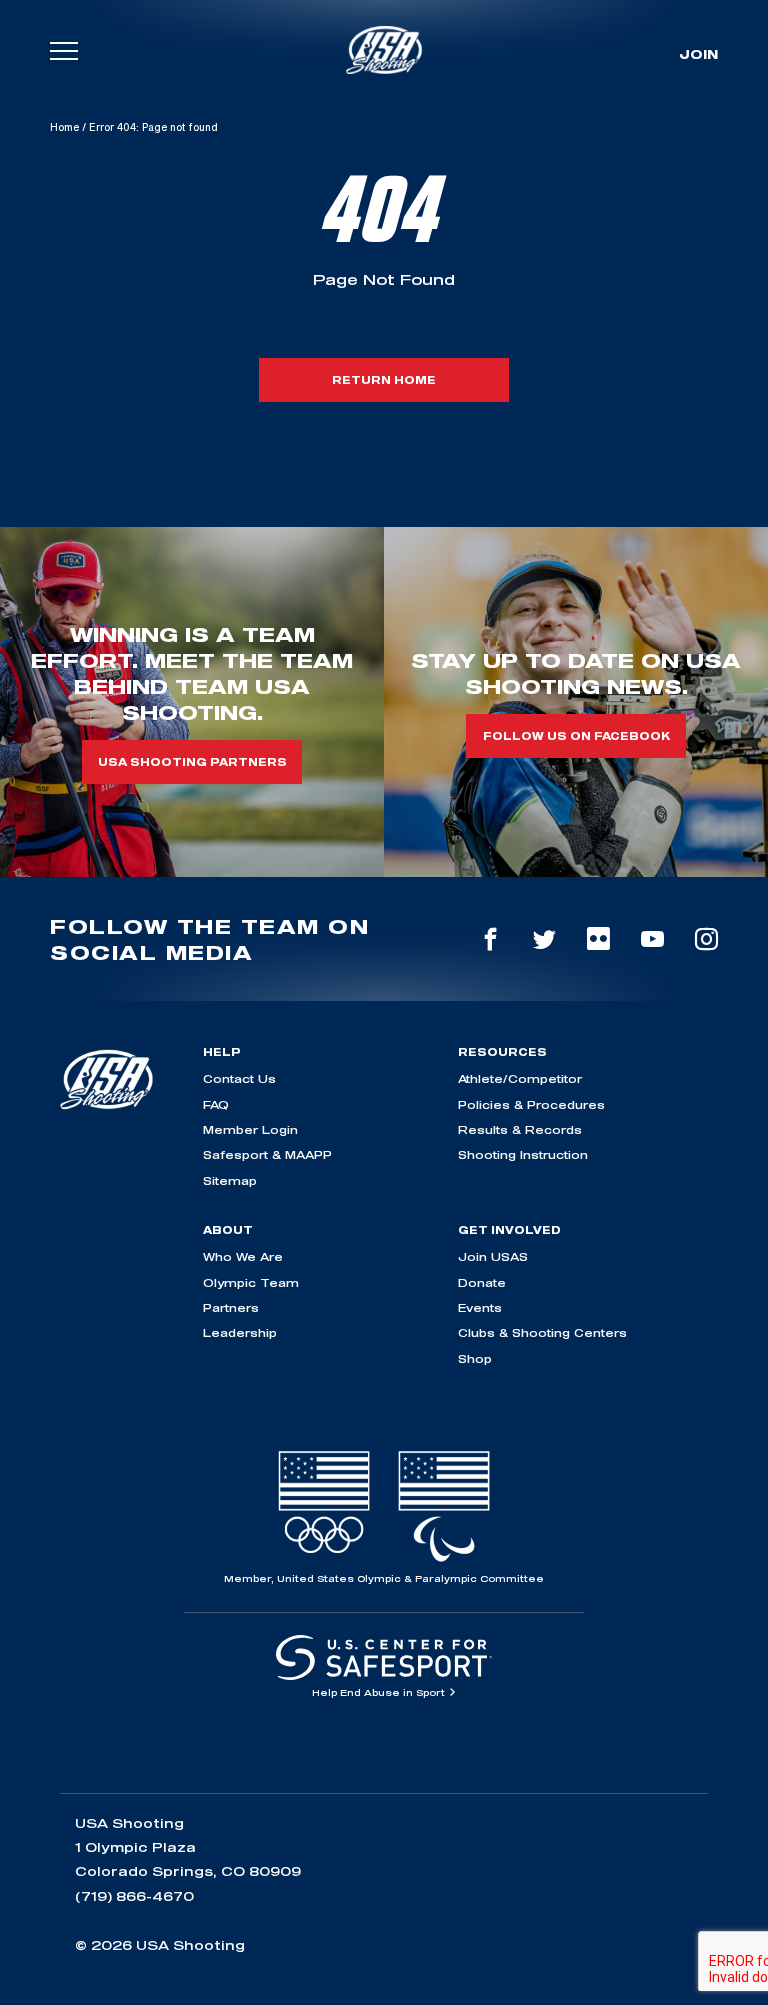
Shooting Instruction (523, 1154)
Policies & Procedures (531, 1104)
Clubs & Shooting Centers (542, 1332)
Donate (482, 1282)
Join (698, 54)
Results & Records (520, 1129)
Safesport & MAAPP (267, 1154)
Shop (475, 1358)
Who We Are (243, 1256)
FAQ (216, 1104)
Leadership (240, 1332)
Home (64, 127)
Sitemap (230, 1180)
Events (480, 1307)
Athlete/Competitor (520, 1078)
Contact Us (239, 1078)
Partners (231, 1307)
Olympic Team (251, 1282)
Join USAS (493, 1256)
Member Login (250, 1129)
